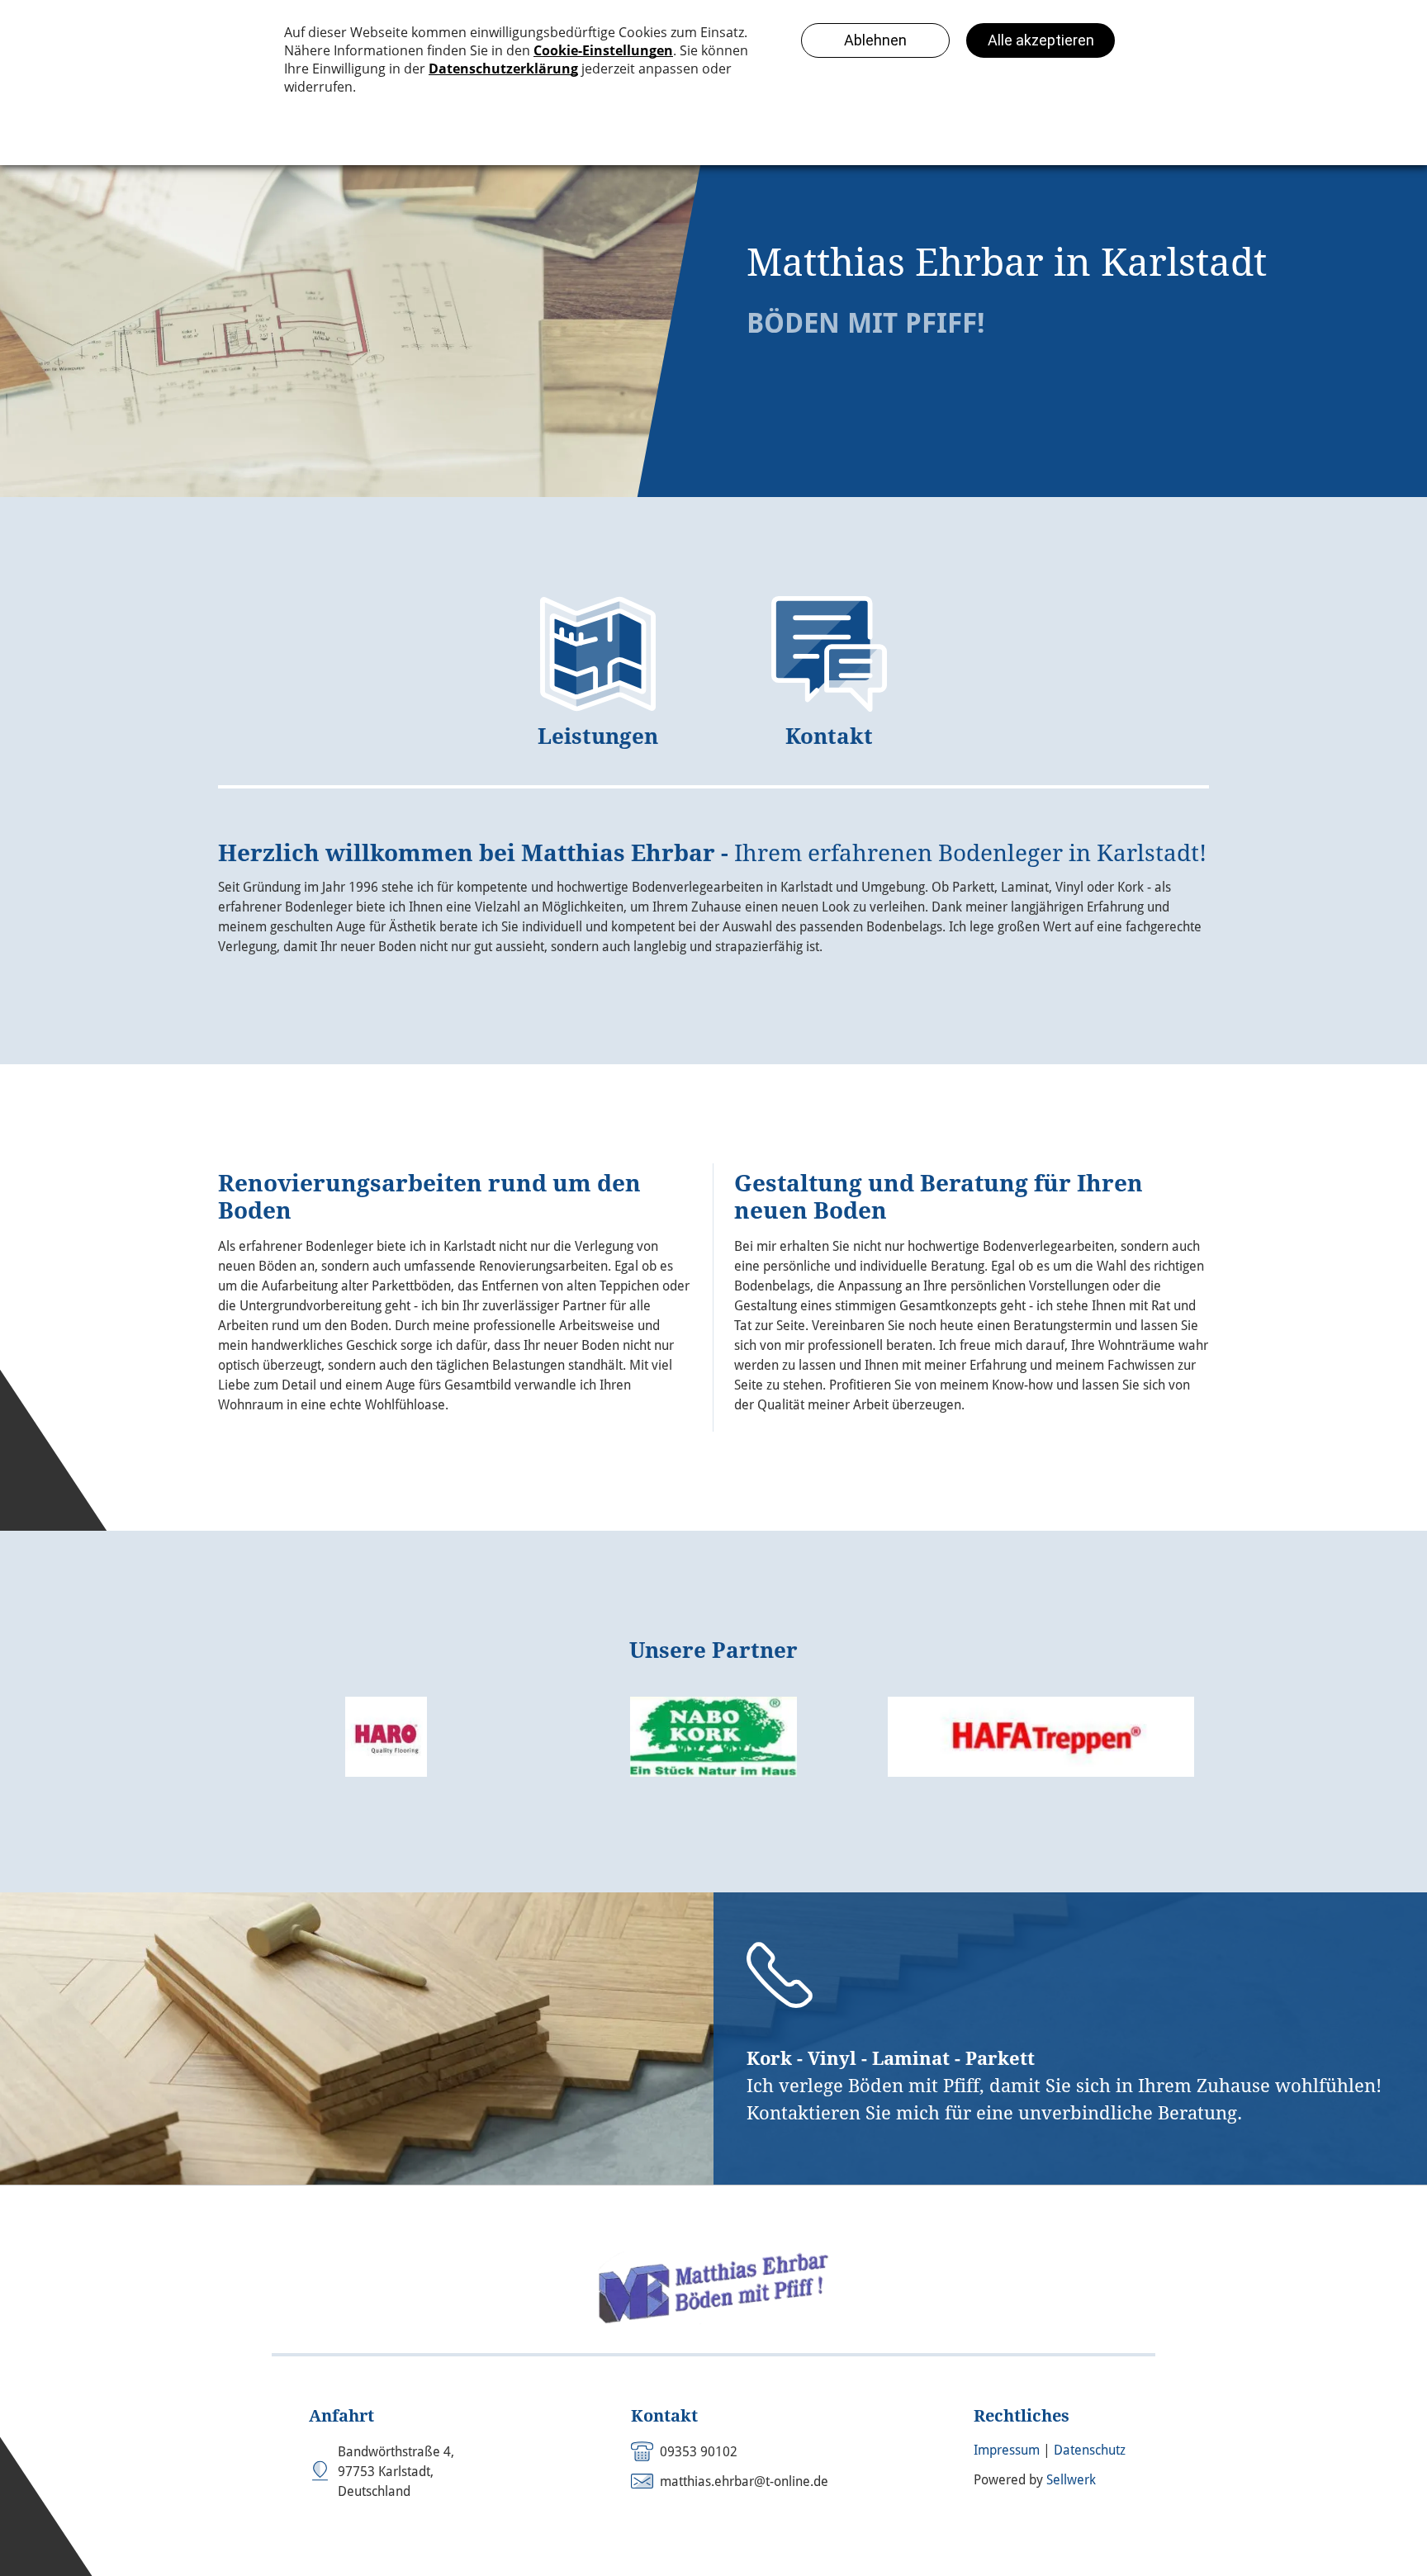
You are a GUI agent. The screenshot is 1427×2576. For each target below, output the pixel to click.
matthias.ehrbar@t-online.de (744, 2481)
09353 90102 (699, 2452)
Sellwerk (1071, 2480)
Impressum (1007, 2450)
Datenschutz (1090, 2450)
